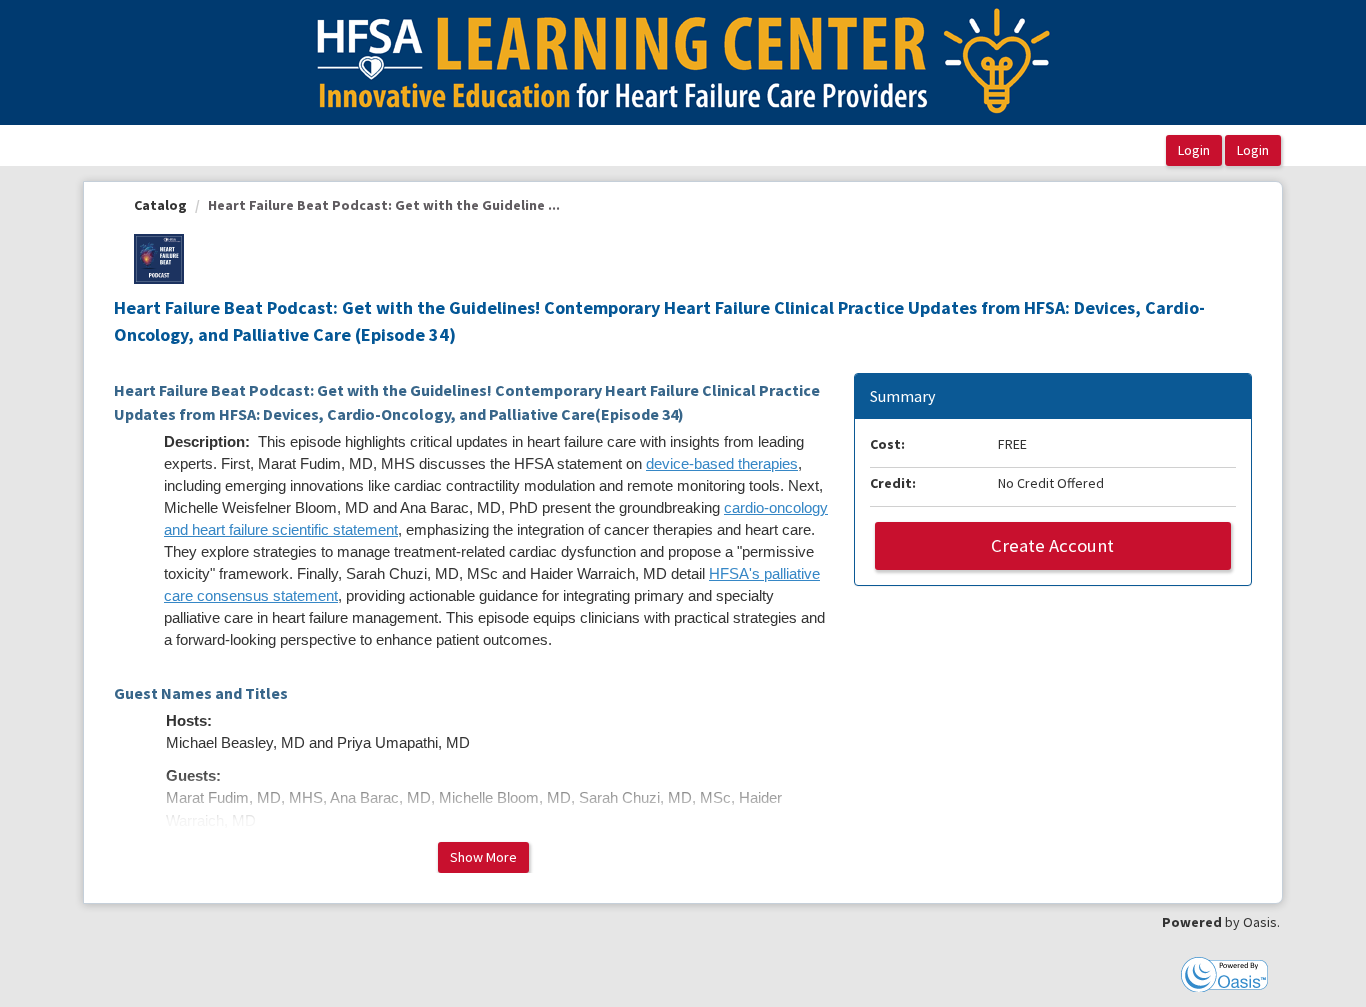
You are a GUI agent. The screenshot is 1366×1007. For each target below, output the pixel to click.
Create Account (1052, 545)
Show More (483, 857)
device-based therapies (722, 464)
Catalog (160, 205)
